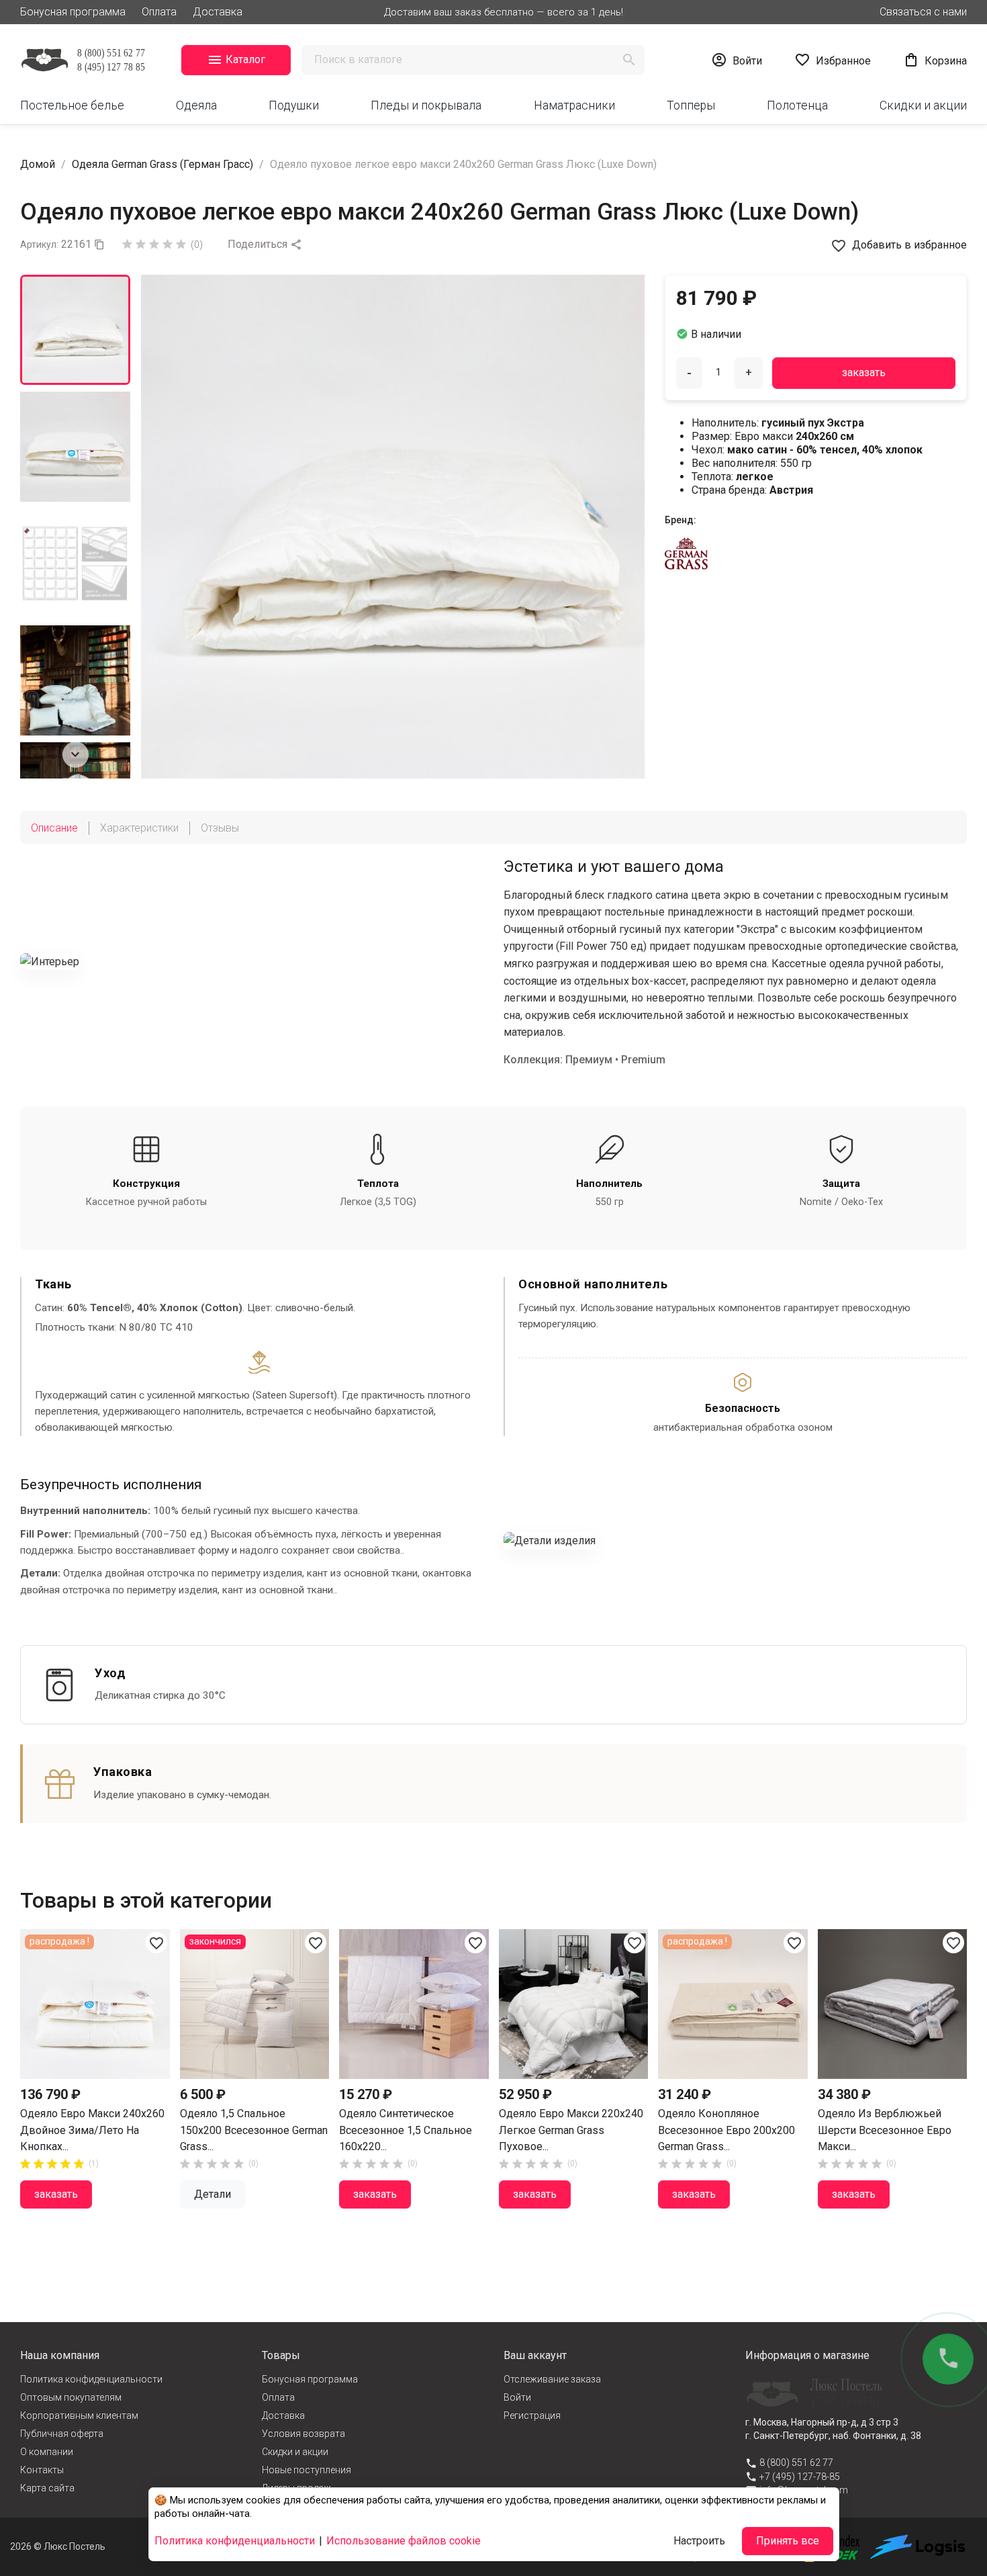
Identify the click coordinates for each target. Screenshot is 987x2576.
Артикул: (39, 245)
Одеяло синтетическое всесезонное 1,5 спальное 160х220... (406, 2130)
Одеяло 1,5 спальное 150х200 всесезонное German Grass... (254, 2130)
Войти (517, 2397)
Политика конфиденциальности (91, 2379)
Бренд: (680, 520)
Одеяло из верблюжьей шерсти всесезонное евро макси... (885, 2130)
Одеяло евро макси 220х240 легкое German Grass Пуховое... (571, 2130)
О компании (47, 2452)
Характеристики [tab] (139, 828)
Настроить (699, 2541)
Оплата (159, 12)
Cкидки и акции (295, 2452)
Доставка (218, 12)
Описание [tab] (54, 828)
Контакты (42, 2470)
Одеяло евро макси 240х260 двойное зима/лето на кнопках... (92, 2130)
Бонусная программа (73, 12)
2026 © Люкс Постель (58, 2546)
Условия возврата (303, 2434)
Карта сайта (47, 2488)
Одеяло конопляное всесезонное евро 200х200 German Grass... (726, 2130)
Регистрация (532, 2415)
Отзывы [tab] (220, 828)
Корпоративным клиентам (79, 2415)
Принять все (788, 2541)
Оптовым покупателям (71, 2397)
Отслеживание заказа (552, 2379)
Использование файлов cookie (404, 2541)
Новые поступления (307, 2470)
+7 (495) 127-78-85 (800, 2477)
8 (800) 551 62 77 (796, 2462)
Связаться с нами (923, 12)
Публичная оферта (62, 2434)
